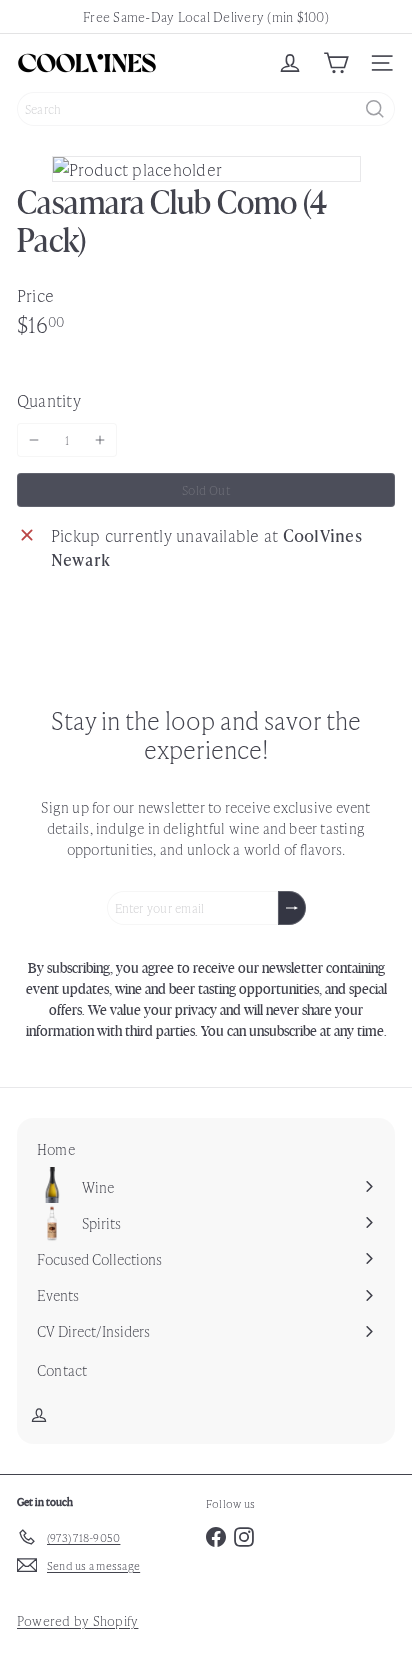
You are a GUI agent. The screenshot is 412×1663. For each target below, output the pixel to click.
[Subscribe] (292, 908)
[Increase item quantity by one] (100, 440)
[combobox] (206, 109)
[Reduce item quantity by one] (34, 440)
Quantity (49, 400)
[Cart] (336, 63)
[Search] (375, 109)
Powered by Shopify (77, 1620)
